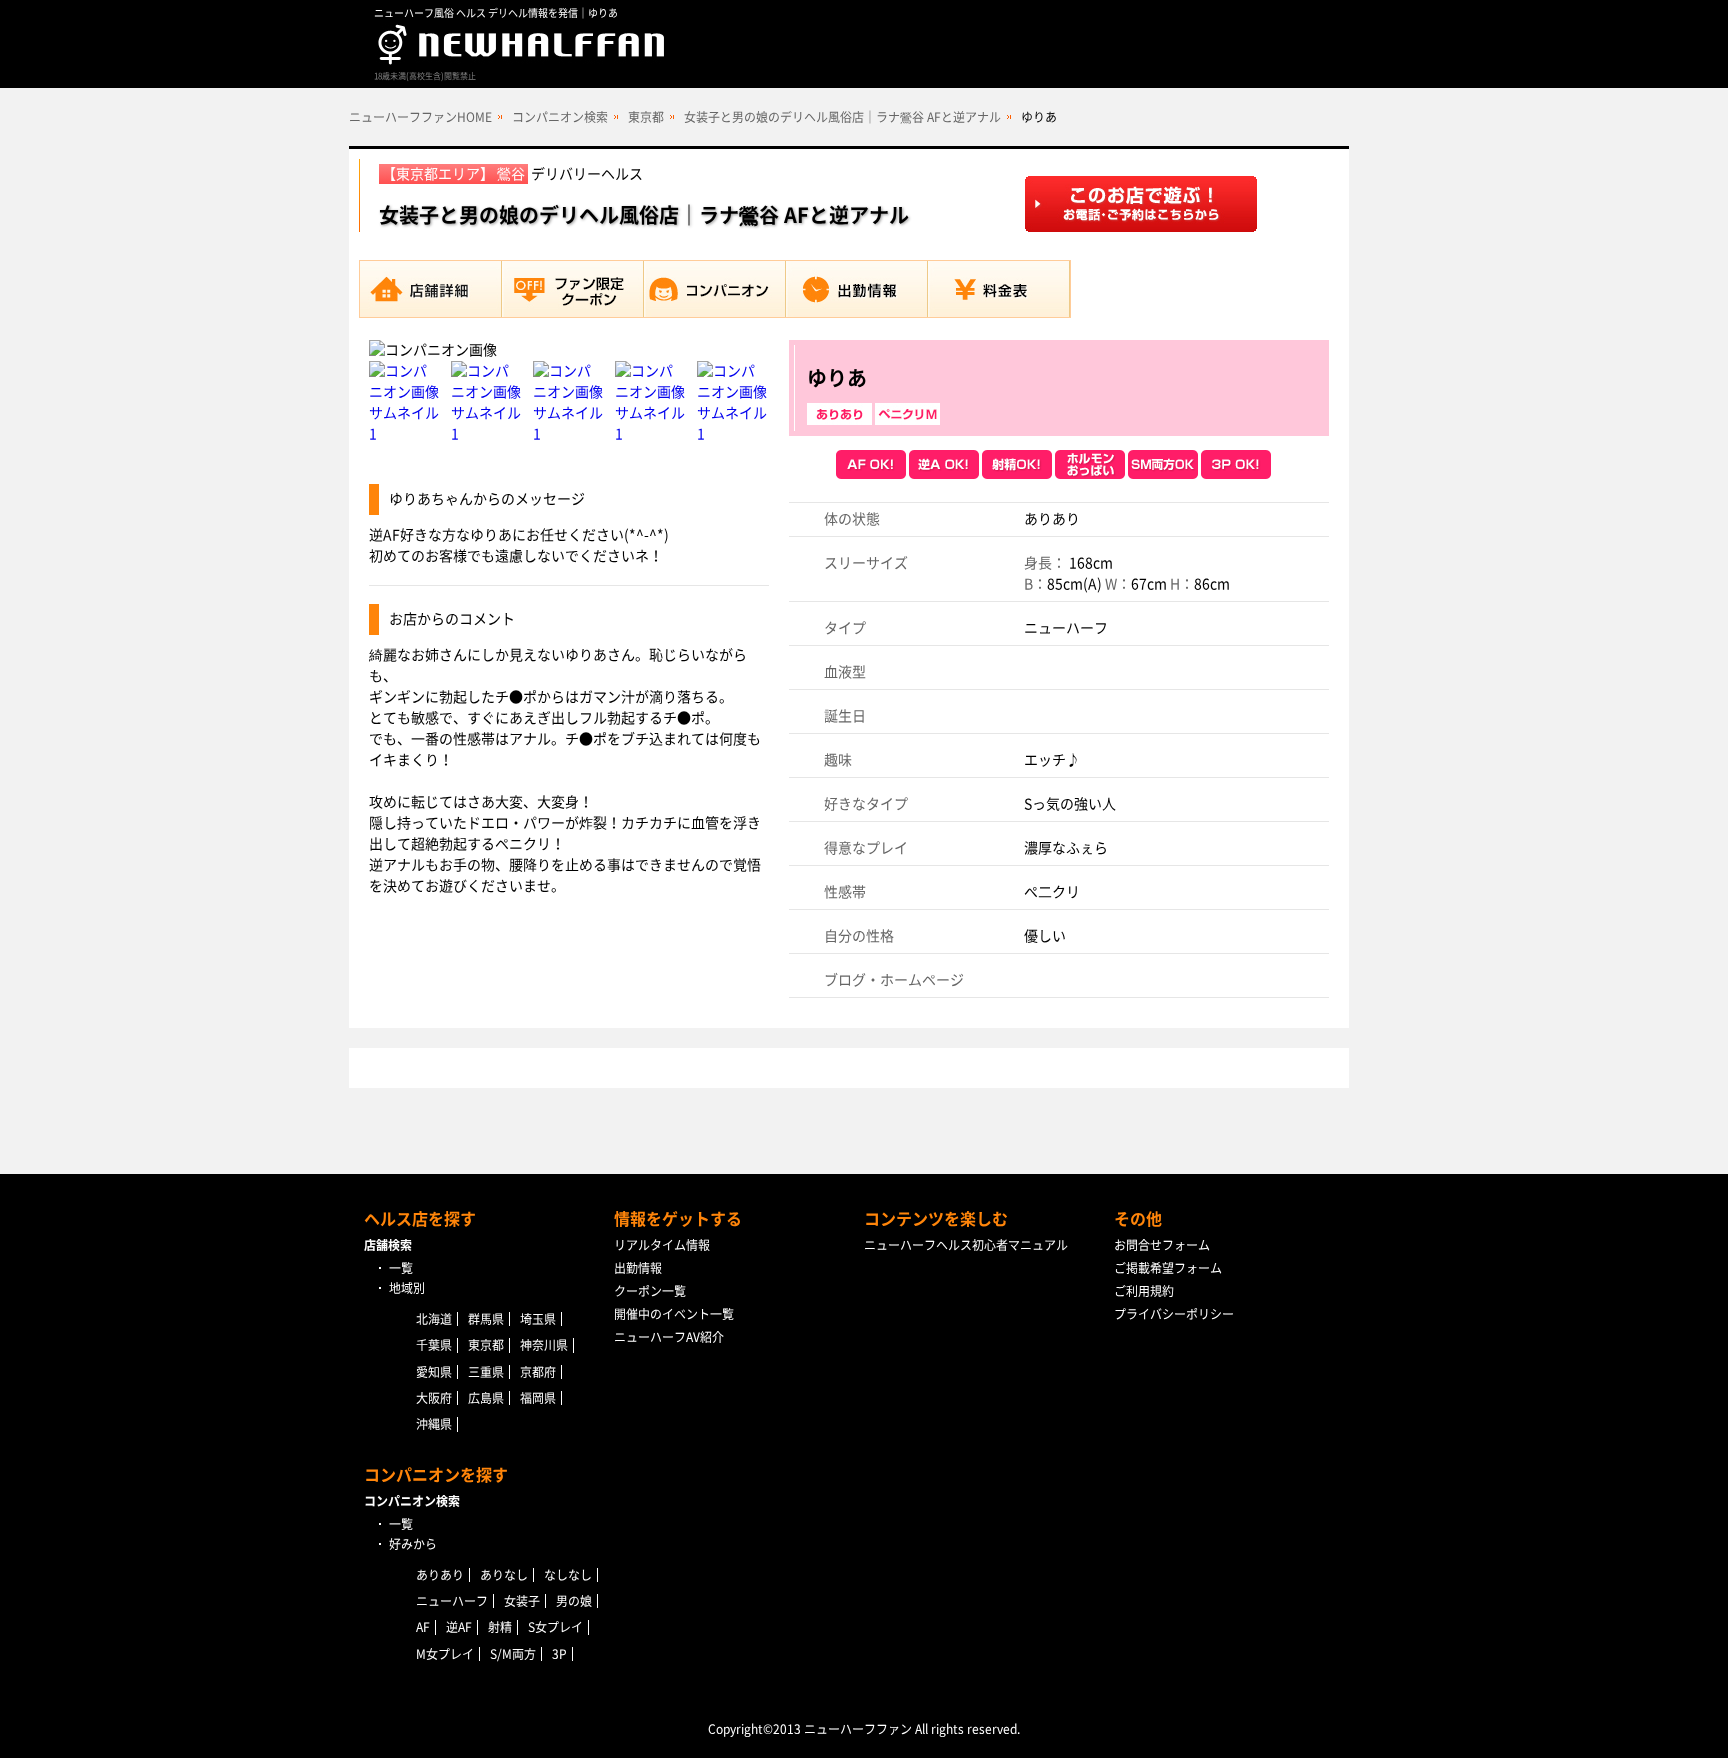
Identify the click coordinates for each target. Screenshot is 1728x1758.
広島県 (486, 1398)
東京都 (646, 117)
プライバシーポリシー (1174, 1314)
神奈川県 (544, 1345)
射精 (500, 1627)
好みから (413, 1544)
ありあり (440, 1575)
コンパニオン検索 (560, 117)
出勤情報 (638, 1268)
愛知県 (434, 1372)
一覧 (401, 1268)
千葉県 (434, 1345)
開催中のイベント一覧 (674, 1314)
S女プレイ (555, 1627)
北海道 (434, 1319)
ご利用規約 (1144, 1291)
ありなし (504, 1575)
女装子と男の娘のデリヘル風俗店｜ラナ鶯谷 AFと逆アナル (842, 117)
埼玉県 (538, 1319)
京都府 (538, 1372)
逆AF (459, 1627)
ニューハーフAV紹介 (669, 1337)
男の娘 (574, 1601)
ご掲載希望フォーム (1168, 1268)
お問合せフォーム (1162, 1245)
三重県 (486, 1372)
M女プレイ (445, 1654)
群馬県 (486, 1319)
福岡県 (538, 1398)
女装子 (522, 1601)
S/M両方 (513, 1654)
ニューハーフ (452, 1601)
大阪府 (434, 1398)
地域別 (407, 1288)
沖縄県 (434, 1424)
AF (423, 1627)
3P (559, 1654)
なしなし (568, 1575)
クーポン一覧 (650, 1291)
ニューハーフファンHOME (420, 117)
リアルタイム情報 (662, 1245)
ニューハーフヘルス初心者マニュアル (966, 1245)
